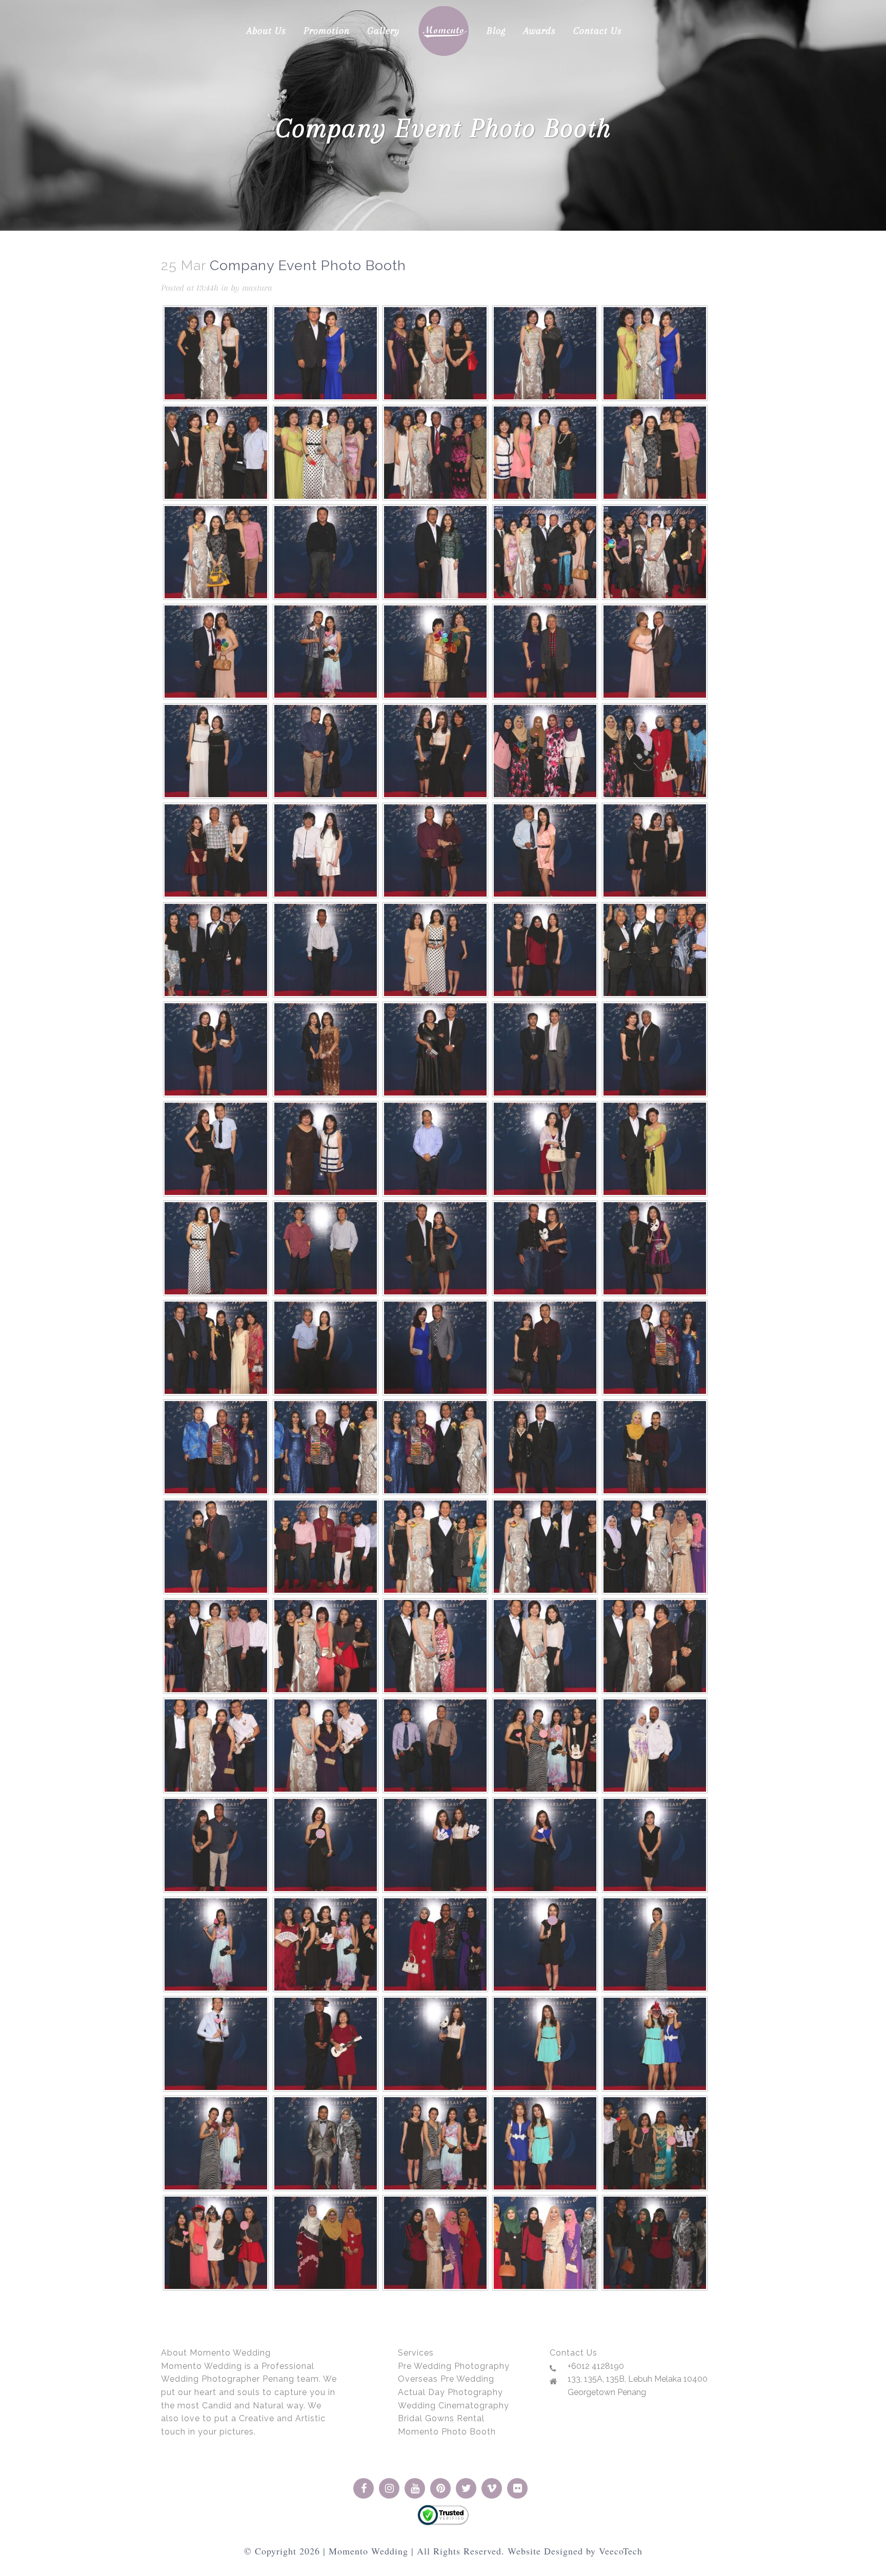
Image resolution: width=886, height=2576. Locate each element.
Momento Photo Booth (447, 2432)
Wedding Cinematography (454, 2406)
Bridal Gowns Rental (441, 2418)
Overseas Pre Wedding (446, 2379)
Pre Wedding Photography (454, 2366)
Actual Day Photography (450, 2392)
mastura (257, 288)
